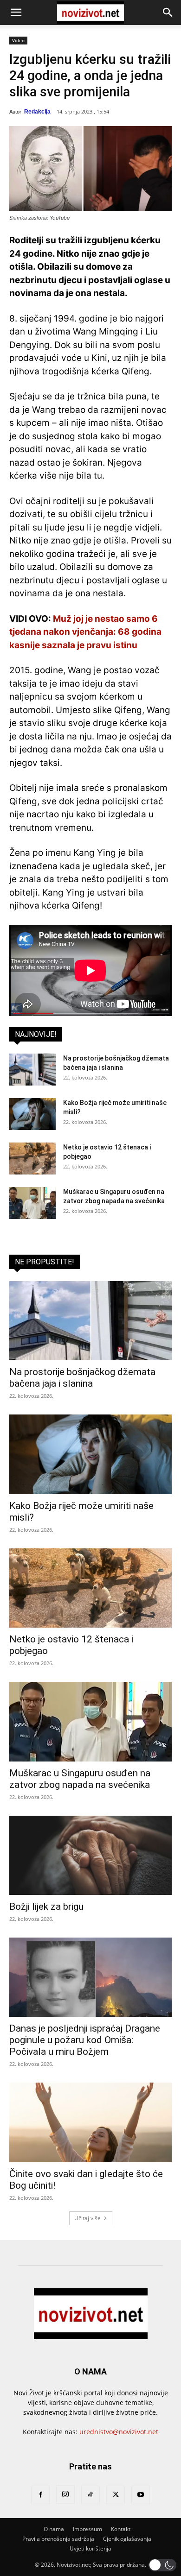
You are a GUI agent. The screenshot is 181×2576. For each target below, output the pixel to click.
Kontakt (121, 2529)
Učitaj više (87, 2218)
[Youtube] (141, 2495)
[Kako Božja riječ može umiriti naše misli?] (32, 1114)
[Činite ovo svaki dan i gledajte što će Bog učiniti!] (90, 2122)
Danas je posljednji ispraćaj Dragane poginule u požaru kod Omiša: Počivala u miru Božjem (85, 2040)
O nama (54, 2529)
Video (18, 40)
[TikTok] (90, 2495)
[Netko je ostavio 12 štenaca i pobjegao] (32, 1159)
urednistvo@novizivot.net (119, 2432)
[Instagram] (65, 2494)
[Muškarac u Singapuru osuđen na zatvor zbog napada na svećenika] (32, 1203)
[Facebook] (40, 2495)
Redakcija (37, 112)
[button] (16, 13)
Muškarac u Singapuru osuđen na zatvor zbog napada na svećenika (80, 1779)
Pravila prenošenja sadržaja (58, 2539)
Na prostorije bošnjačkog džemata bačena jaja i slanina (82, 1378)
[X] (116, 2495)
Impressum (87, 2529)
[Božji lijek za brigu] (90, 1855)
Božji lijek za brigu (46, 1907)
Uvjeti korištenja (90, 2548)
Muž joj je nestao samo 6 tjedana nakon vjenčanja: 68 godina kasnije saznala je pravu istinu (85, 632)
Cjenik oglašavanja (127, 2539)
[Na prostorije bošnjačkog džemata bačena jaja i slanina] (32, 1070)
